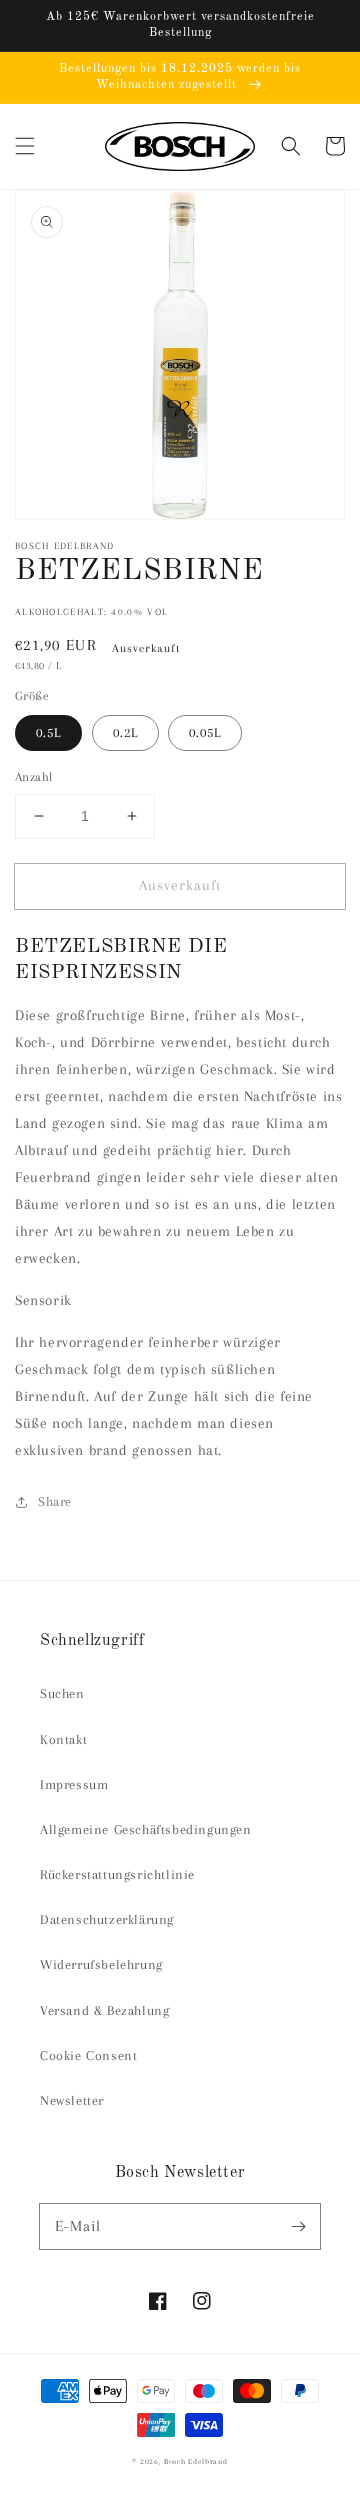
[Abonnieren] (298, 2226)
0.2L (125, 732)
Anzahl (33, 777)
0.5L (48, 732)
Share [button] (55, 1501)
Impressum (74, 1784)
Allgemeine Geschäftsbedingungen (146, 1829)
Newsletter (72, 2100)
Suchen (62, 1693)
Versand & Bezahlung (104, 2010)
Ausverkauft (180, 885)
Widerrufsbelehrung (101, 1964)
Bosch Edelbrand (196, 2461)
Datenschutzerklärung (107, 1919)
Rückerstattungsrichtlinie (117, 1874)
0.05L (205, 732)
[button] (25, 146)
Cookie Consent (88, 2055)
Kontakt (63, 1739)
